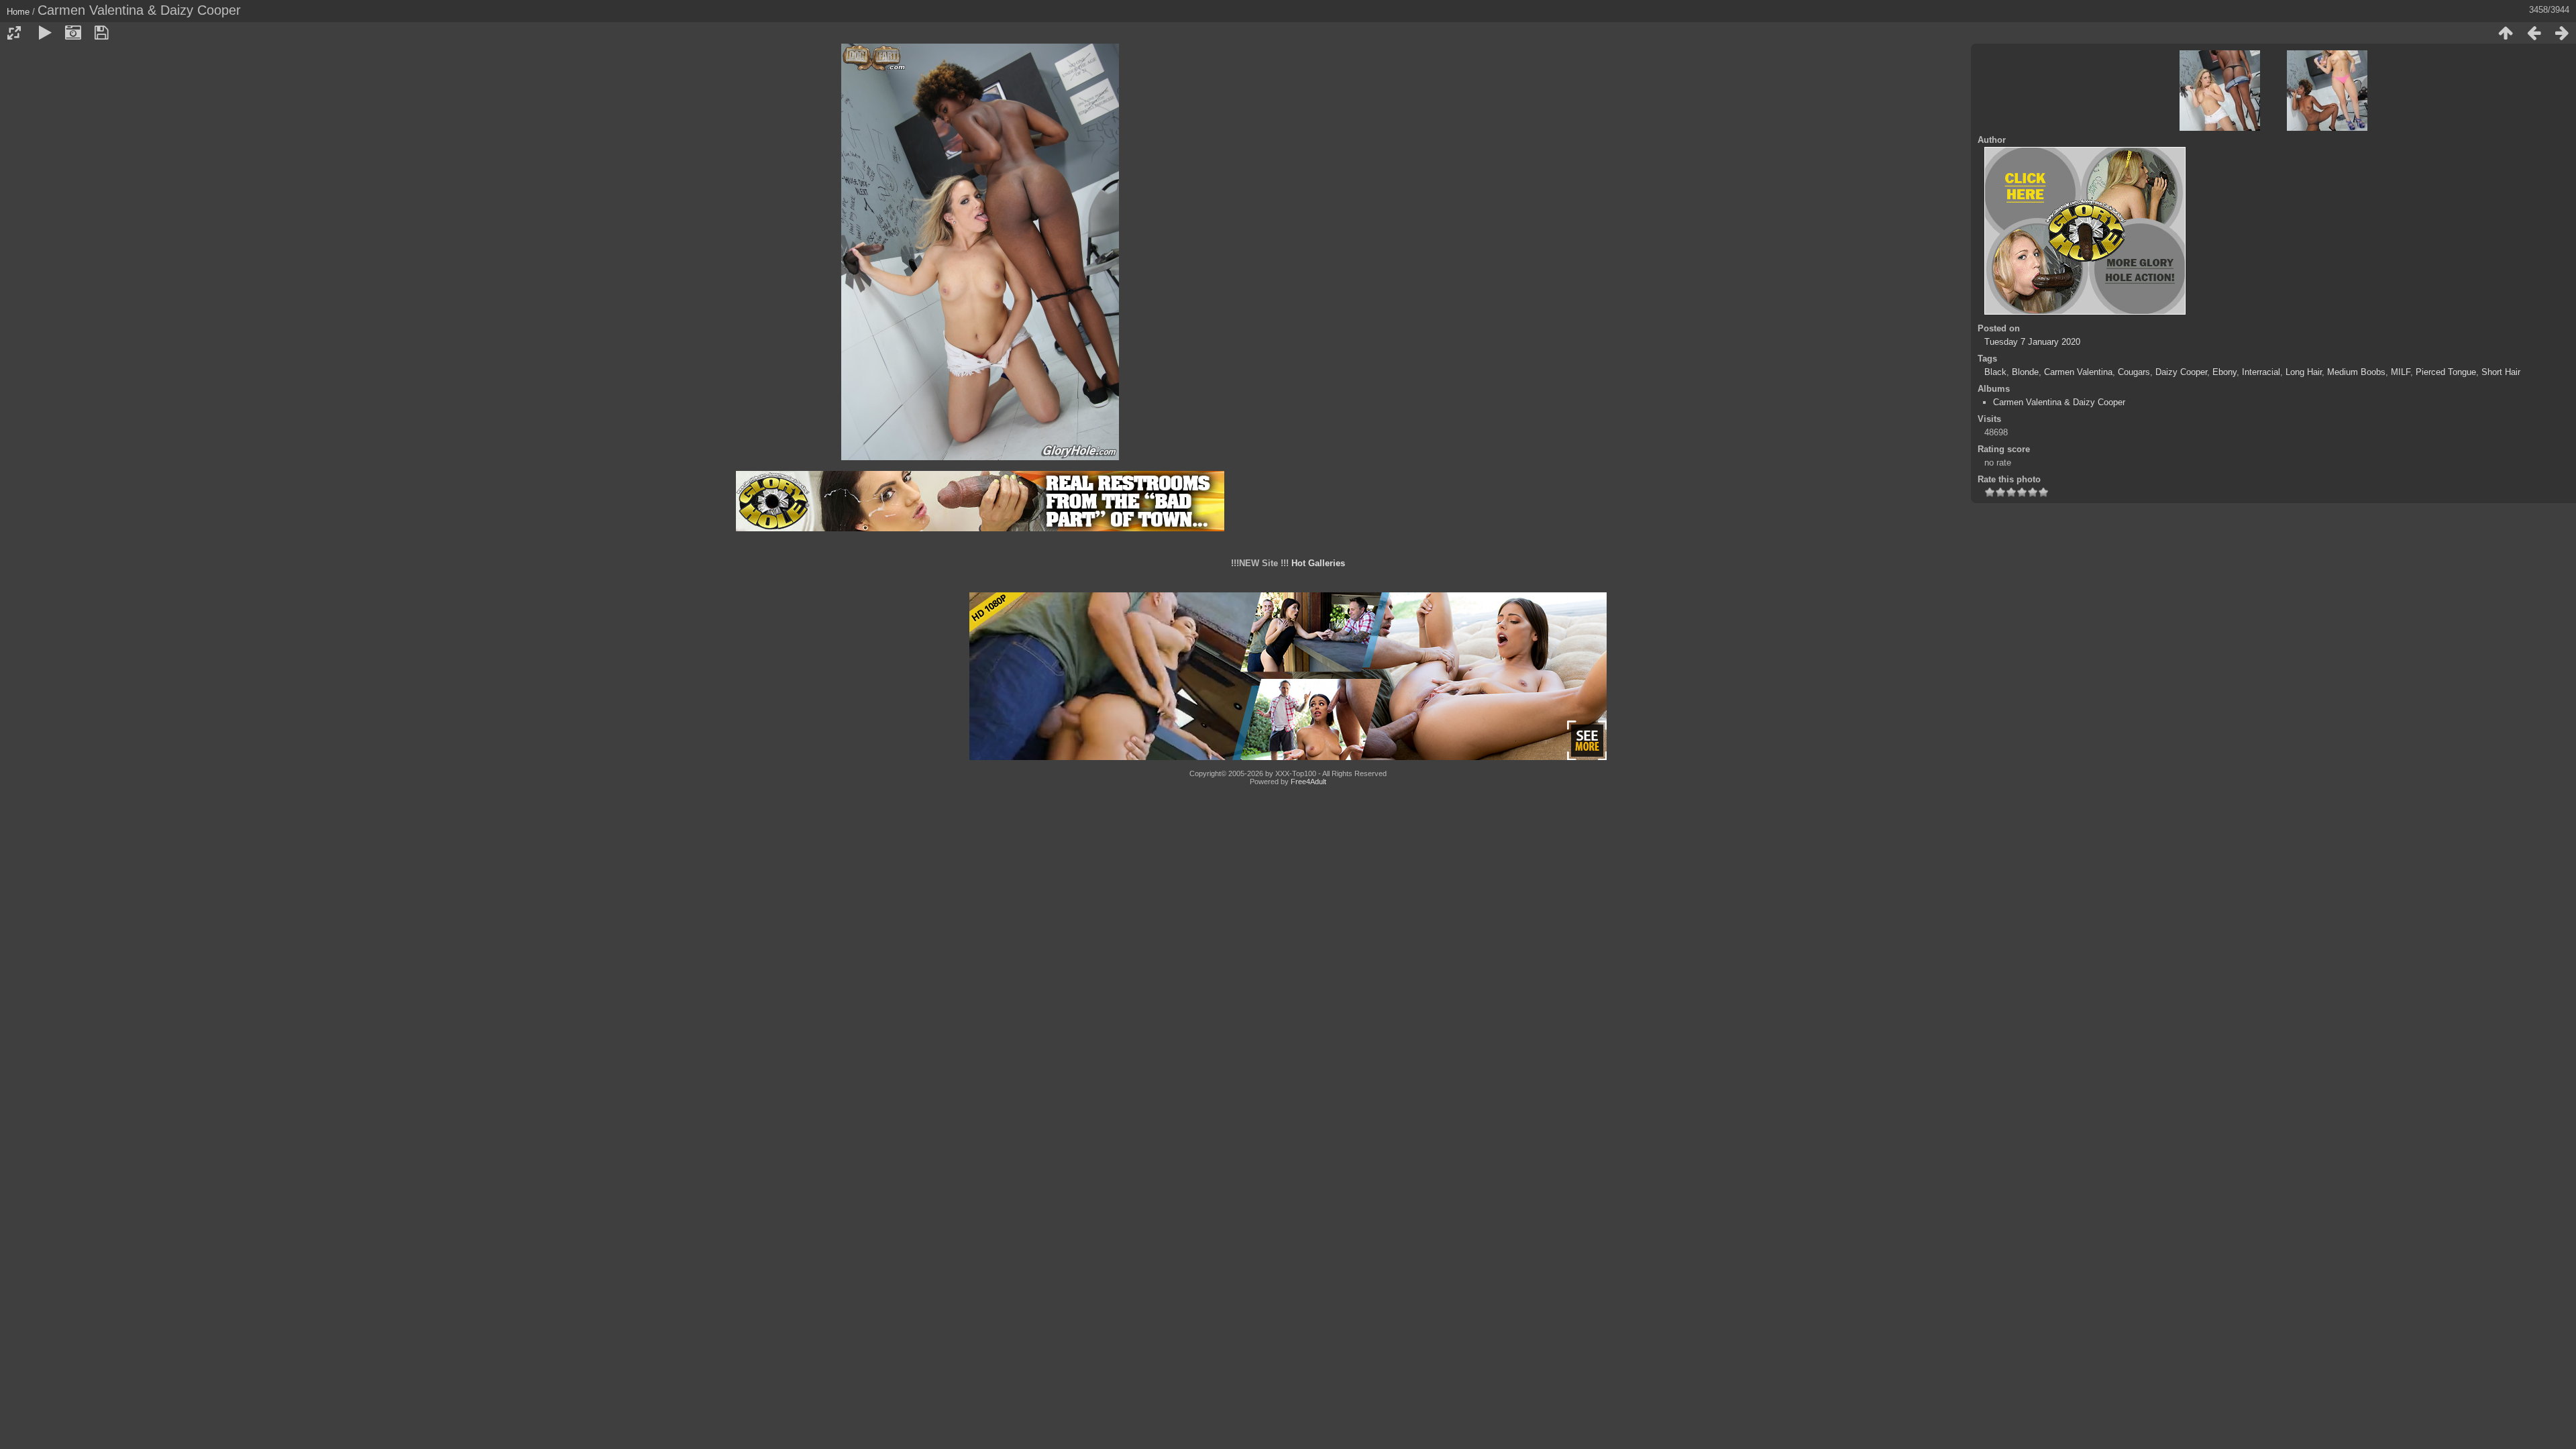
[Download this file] (101, 33)
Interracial (2261, 372)
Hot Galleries (1318, 563)
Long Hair (2304, 372)
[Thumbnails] (2506, 33)
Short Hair (2501, 372)
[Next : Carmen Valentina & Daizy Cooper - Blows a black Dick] (2562, 33)
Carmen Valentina (2078, 372)
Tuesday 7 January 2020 (2032, 342)
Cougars (2134, 372)
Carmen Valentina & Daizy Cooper (2059, 402)
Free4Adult (1308, 782)
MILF (2401, 372)
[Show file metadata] (73, 33)
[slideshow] (45, 33)
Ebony (2224, 372)
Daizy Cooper (2181, 372)
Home (18, 12)
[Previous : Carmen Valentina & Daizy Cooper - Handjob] (2534, 33)
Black (1995, 372)
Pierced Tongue (2446, 372)
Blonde (2025, 372)
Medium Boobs (2356, 372)
